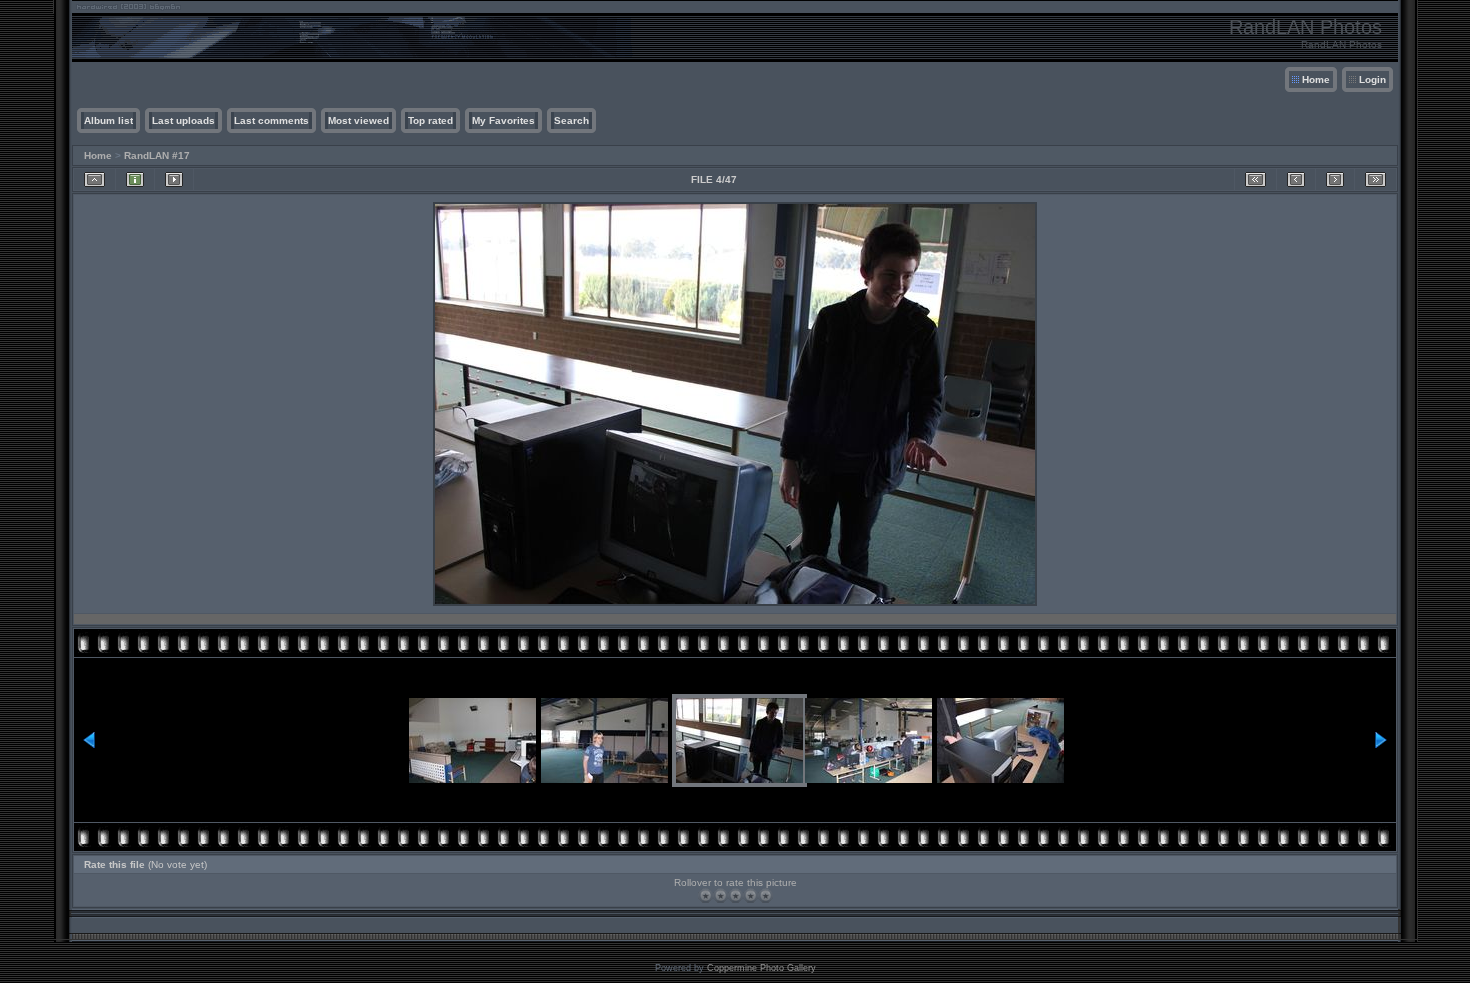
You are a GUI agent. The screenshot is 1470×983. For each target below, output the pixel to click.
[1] (705, 895)
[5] (765, 895)
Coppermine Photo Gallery (761, 968)
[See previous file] (1296, 179)
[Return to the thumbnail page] (94, 179)
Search (571, 120)
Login (1372, 79)
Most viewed (358, 120)
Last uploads (183, 120)
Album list (108, 120)
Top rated (430, 120)
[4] (750, 895)
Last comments (271, 120)
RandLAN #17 (157, 155)
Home (1316, 79)
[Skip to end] (1375, 179)
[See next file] (1335, 179)
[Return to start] (1255, 179)
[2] (720, 895)
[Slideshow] (174, 179)
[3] (735, 895)
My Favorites (503, 120)
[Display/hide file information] (135, 179)
